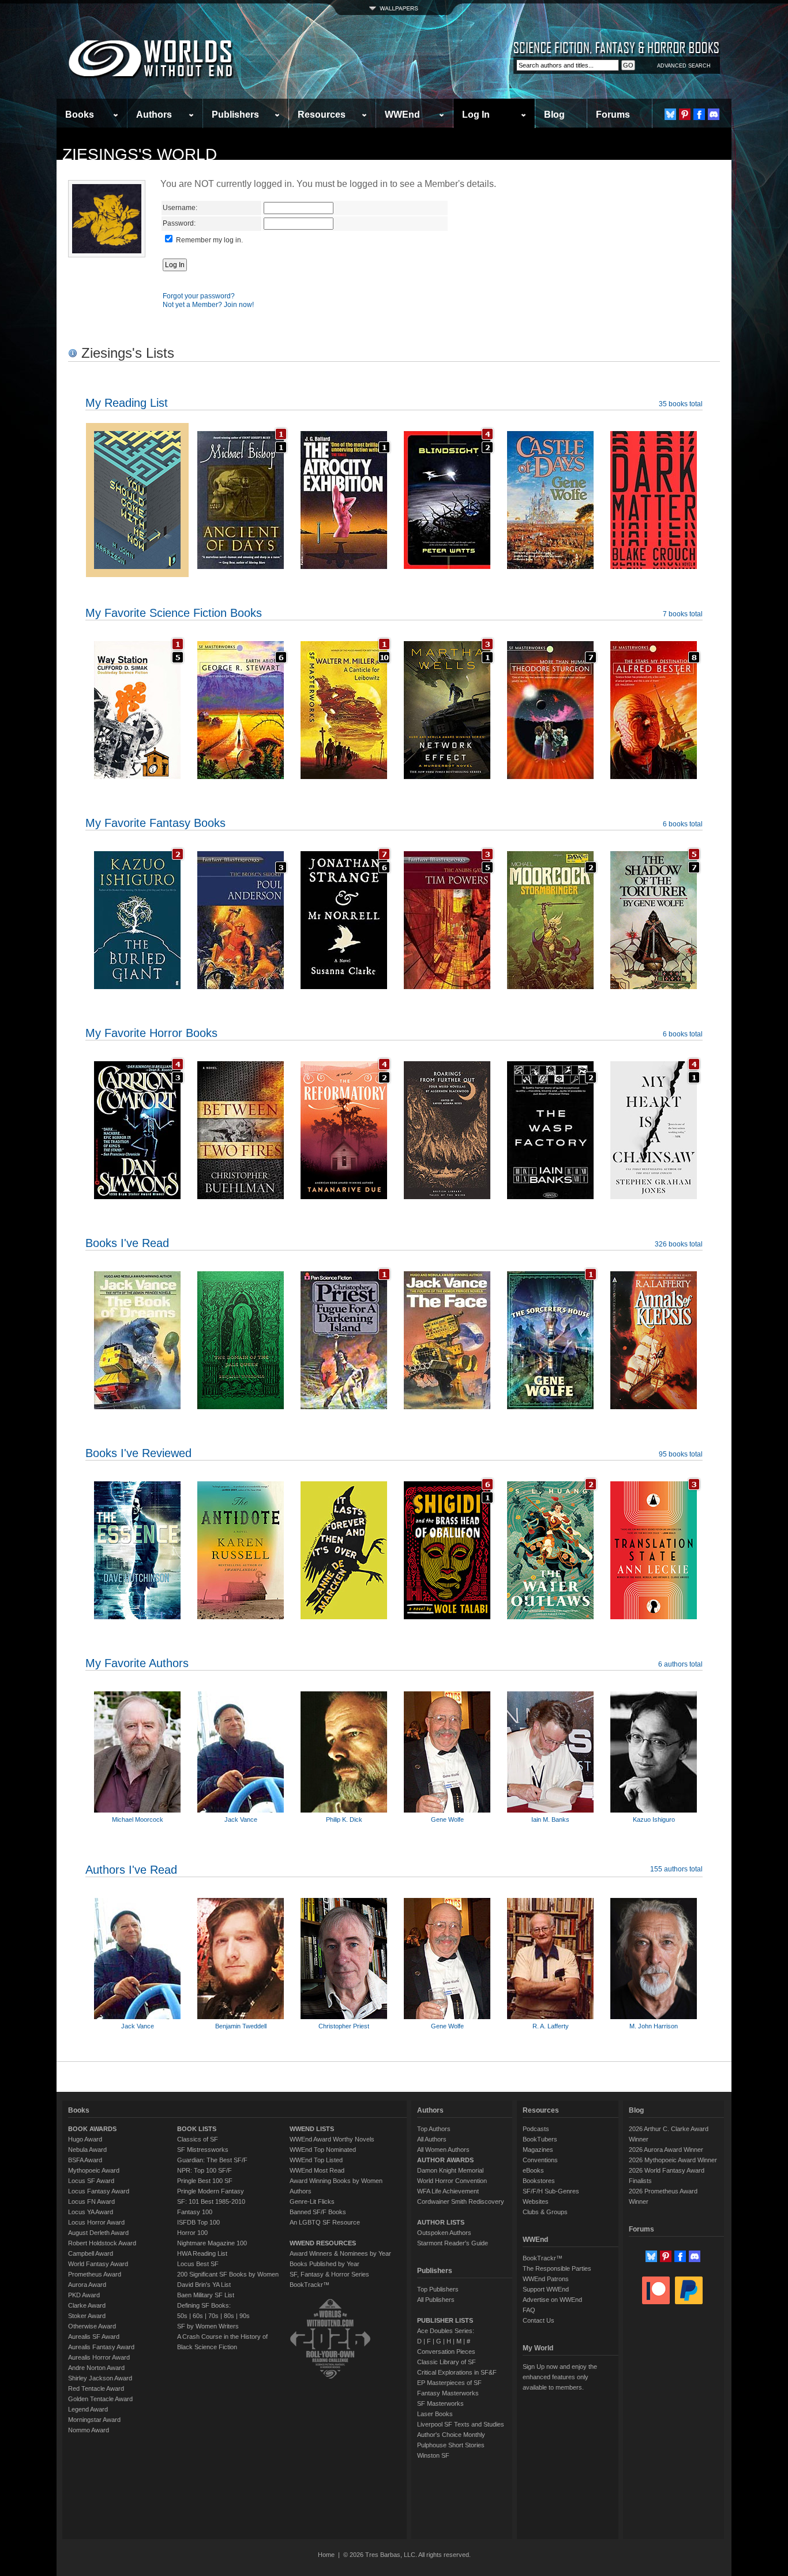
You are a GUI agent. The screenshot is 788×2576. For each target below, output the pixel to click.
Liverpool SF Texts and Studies (461, 2424)
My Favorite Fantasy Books (155, 823)
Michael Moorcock (138, 1819)
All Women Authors (443, 2150)
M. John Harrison (654, 2026)
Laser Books (435, 2414)
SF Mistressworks (203, 2150)
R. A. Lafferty (551, 2026)
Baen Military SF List (206, 2295)
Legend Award (88, 2409)
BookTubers (540, 2139)
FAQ (529, 2310)
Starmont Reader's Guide (453, 2243)
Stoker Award (87, 2316)
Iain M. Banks (550, 1819)
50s (182, 2316)
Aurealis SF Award (94, 2337)
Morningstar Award (94, 2420)
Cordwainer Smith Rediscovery (461, 2201)
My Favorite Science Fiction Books (174, 613)
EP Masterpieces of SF (449, 2383)
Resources (322, 115)
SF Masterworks (440, 2403)
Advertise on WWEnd (552, 2300)
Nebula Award (87, 2150)
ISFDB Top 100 (198, 2222)
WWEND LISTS (312, 2129)
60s (198, 2316)
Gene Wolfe (447, 1819)
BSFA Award (85, 2160)
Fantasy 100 (195, 2212)
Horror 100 (192, 2233)
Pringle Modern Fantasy (211, 2191)
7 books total (683, 614)
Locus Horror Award (96, 2222)
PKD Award (84, 2295)
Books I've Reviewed (138, 1453)
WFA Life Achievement (448, 2191)
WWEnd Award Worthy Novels (332, 2139)
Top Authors (434, 2129)
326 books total (679, 1244)
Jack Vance (241, 1819)
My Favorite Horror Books (151, 1033)
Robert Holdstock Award (102, 2243)
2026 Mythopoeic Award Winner (673, 2160)
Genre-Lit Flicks (312, 2201)
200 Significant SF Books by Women (228, 2274)
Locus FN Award (91, 2201)
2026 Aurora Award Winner (666, 2150)
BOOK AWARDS (92, 2129)
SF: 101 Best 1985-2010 (211, 2201)
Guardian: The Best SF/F (212, 2160)
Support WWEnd (546, 2289)
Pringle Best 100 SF (205, 2181)
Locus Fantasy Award (99, 2191)
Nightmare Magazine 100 (212, 2243)
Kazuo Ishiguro (654, 1819)
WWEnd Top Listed (316, 2160)
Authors (154, 115)
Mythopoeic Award (94, 2170)
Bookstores (539, 2181)
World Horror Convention (452, 2181)
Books (80, 115)
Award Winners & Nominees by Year (340, 2253)
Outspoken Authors (444, 2233)
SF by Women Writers (208, 2326)
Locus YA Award (91, 2212)
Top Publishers (438, 2289)
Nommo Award (89, 2430)
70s (213, 2316)
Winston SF (433, 2455)
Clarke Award (87, 2305)
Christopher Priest (344, 2026)
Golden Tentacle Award (100, 2399)
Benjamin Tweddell (241, 2026)
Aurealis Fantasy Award (101, 2347)
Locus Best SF (198, 2264)
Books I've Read (127, 1243)
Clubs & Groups (545, 2212)
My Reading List (127, 403)
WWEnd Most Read (317, 2170)
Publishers (235, 115)
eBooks (533, 2170)
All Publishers (436, 2300)
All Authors (432, 2139)
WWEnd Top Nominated (323, 2150)
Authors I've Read (131, 1870)
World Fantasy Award (98, 2264)
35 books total (681, 404)
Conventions (540, 2160)
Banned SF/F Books (318, 2212)
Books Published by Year (324, 2264)
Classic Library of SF (446, 2362)
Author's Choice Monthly (451, 2435)
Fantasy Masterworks (448, 2393)
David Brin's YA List (204, 2285)
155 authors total (676, 1869)
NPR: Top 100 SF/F (204, 2170)
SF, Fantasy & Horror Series (329, 2274)
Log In (476, 115)
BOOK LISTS (197, 2129)
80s (229, 2316)
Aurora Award (87, 2285)
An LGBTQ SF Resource (325, 2222)
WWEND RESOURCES (323, 2243)
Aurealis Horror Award (99, 2357)
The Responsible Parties (557, 2268)
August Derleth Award (98, 2233)
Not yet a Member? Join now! (208, 305)
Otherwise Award (92, 2326)
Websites (536, 2201)
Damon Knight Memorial (450, 2170)
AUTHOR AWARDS (445, 2160)
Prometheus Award (95, 2274)
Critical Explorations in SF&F (457, 2372)
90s (245, 2316)
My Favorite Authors (137, 1663)
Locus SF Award (91, 2181)
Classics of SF (198, 2139)
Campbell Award (91, 2253)
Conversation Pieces (446, 2352)
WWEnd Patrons (546, 2279)
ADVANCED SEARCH (684, 66)
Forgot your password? (199, 296)
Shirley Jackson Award (100, 2378)
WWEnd (402, 115)
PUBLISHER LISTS (445, 2320)
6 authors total (680, 1664)
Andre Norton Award (96, 2368)
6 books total (683, 824)
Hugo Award (85, 2139)
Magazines (538, 2150)
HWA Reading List (202, 2253)
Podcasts (536, 2129)
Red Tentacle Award (96, 2388)
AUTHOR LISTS (441, 2222)
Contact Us (539, 2320)
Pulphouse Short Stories (451, 2445)
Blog (554, 115)
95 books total (681, 1454)
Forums (613, 115)
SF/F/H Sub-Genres (551, 2191)
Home (326, 2555)
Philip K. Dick (344, 1819)
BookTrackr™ (309, 2285)
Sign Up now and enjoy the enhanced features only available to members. (560, 2377)
